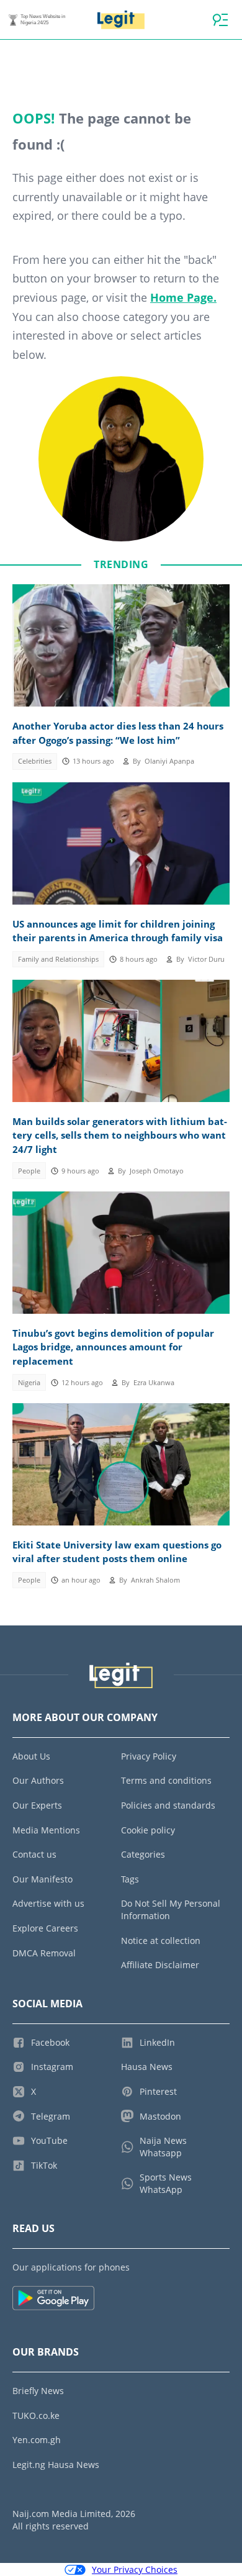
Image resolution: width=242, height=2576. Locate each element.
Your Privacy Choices (135, 2569)
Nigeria (29, 1383)
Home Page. (183, 297)
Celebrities (35, 761)
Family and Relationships (58, 959)
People (29, 1171)
